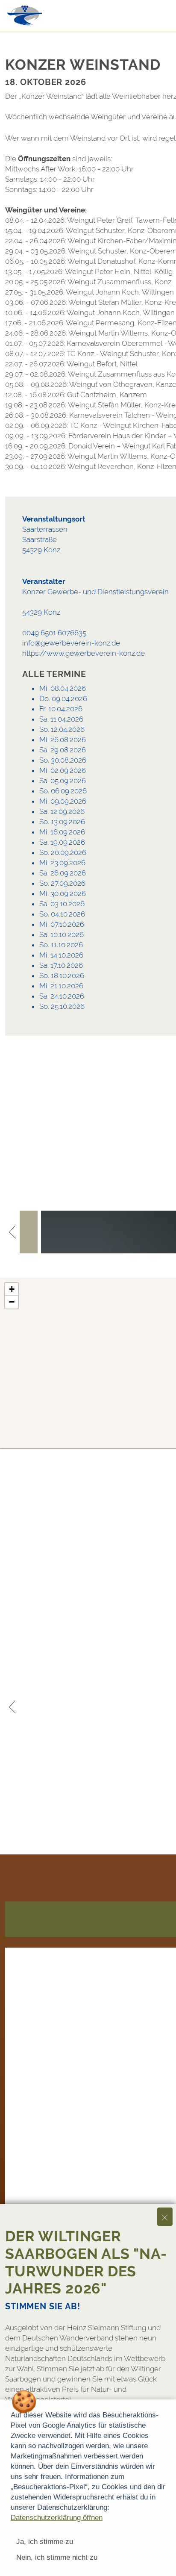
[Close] (165, 2217)
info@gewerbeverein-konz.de (71, 643)
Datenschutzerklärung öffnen (57, 2518)
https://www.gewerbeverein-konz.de (84, 653)
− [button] (12, 1302)
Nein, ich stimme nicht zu (57, 2557)
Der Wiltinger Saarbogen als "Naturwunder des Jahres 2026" (86, 2262)
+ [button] (12, 1289)
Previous (12, 1232)
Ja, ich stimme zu (45, 2542)
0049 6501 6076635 (54, 633)
